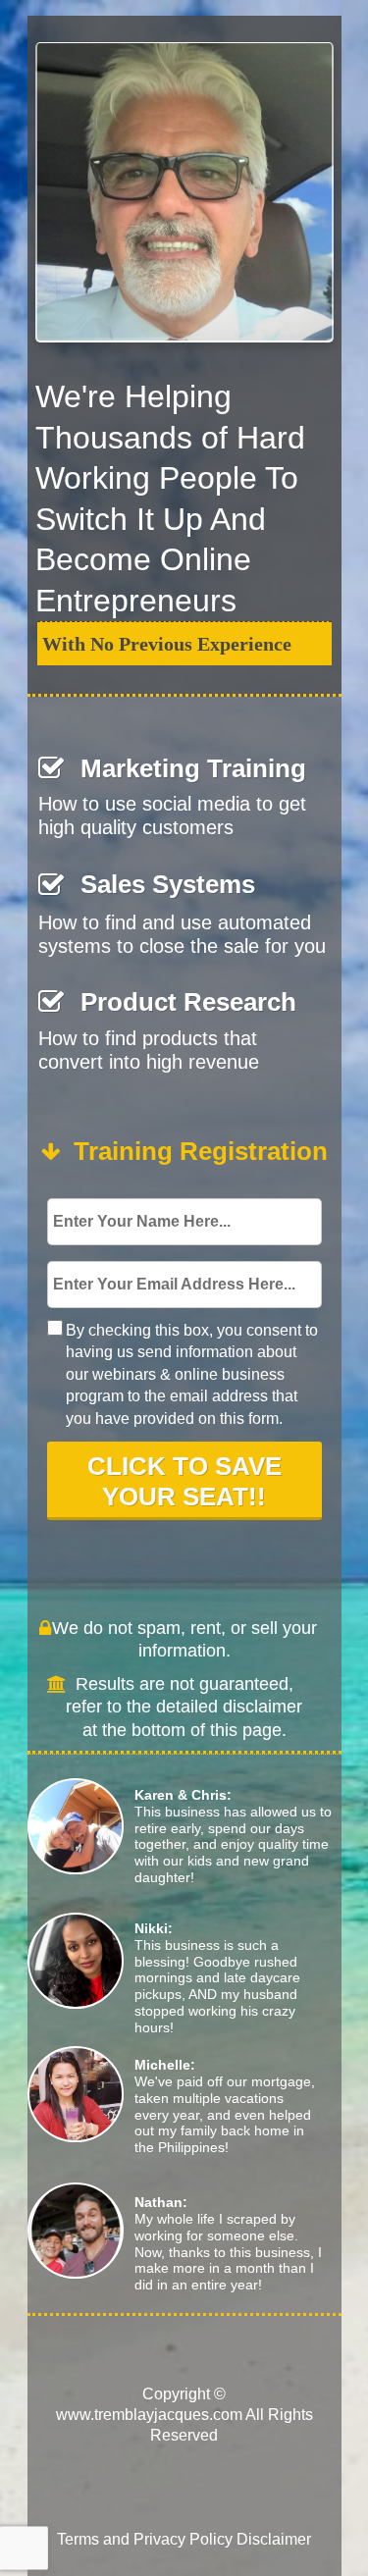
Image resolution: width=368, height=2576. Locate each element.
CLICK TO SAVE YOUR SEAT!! (184, 1481)
